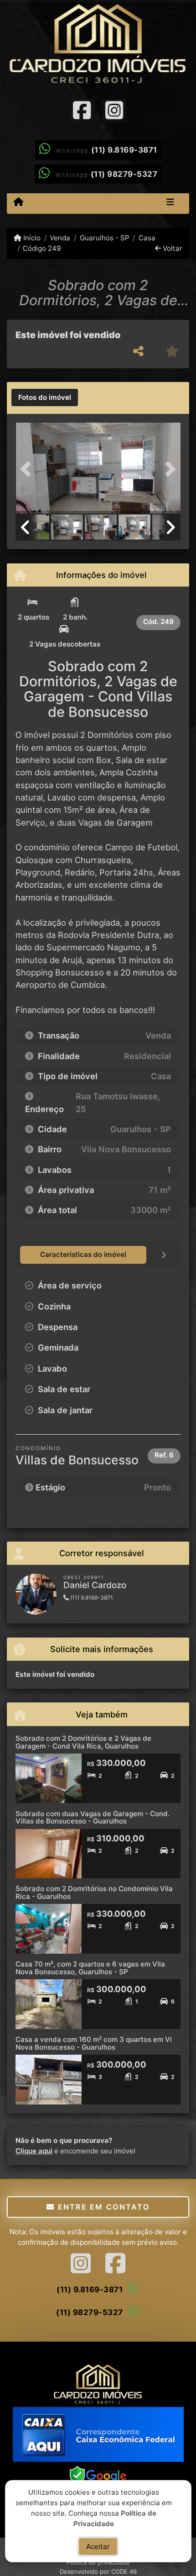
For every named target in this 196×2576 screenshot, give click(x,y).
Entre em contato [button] (102, 2207)
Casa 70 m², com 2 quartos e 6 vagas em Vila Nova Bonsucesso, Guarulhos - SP (90, 1968)
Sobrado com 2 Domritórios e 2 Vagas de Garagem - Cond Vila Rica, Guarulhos (83, 1742)
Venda (60, 238)
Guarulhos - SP (104, 238)
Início (31, 238)
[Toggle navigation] (170, 203)
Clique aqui (34, 2151)
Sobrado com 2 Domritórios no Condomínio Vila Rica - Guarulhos (94, 1892)
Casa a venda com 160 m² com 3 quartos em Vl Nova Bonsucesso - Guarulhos (94, 2043)
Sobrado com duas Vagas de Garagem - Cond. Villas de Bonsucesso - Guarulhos (93, 1818)
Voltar (172, 248)
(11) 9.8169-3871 (124, 150)
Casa (147, 238)
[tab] (45, 398)
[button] (28, 469)
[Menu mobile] (18, 203)
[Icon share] (82, 110)
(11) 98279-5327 (124, 174)
